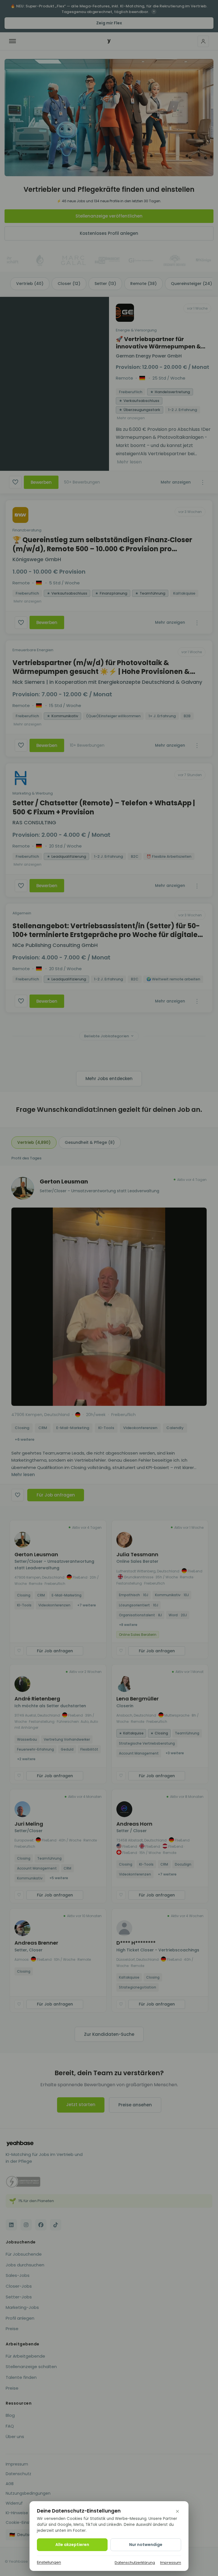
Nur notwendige (146, 2545)
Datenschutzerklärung (135, 2563)
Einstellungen (49, 2562)
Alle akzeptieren (72, 2545)
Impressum (171, 2563)
